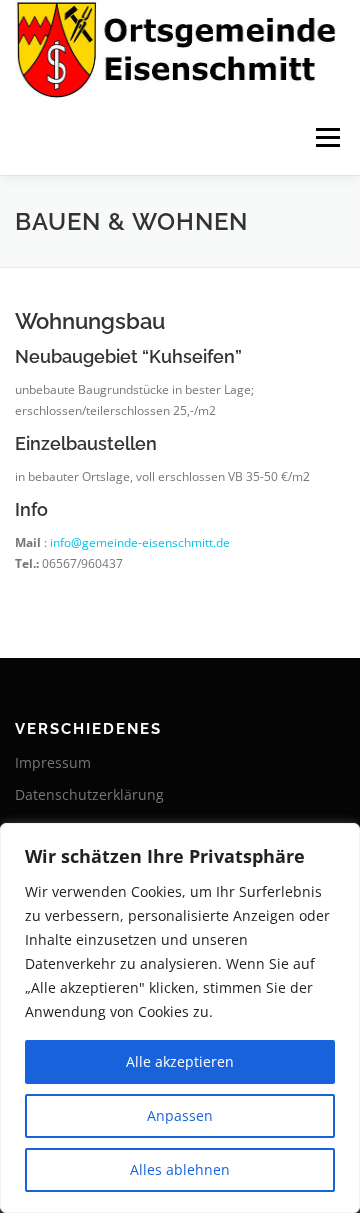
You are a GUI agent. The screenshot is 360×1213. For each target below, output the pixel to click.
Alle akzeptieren (180, 1061)
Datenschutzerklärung (89, 794)
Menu (326, 137)
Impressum (53, 762)
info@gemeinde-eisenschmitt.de (140, 542)
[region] (180, 1018)
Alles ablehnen (180, 1169)
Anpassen (180, 1115)
